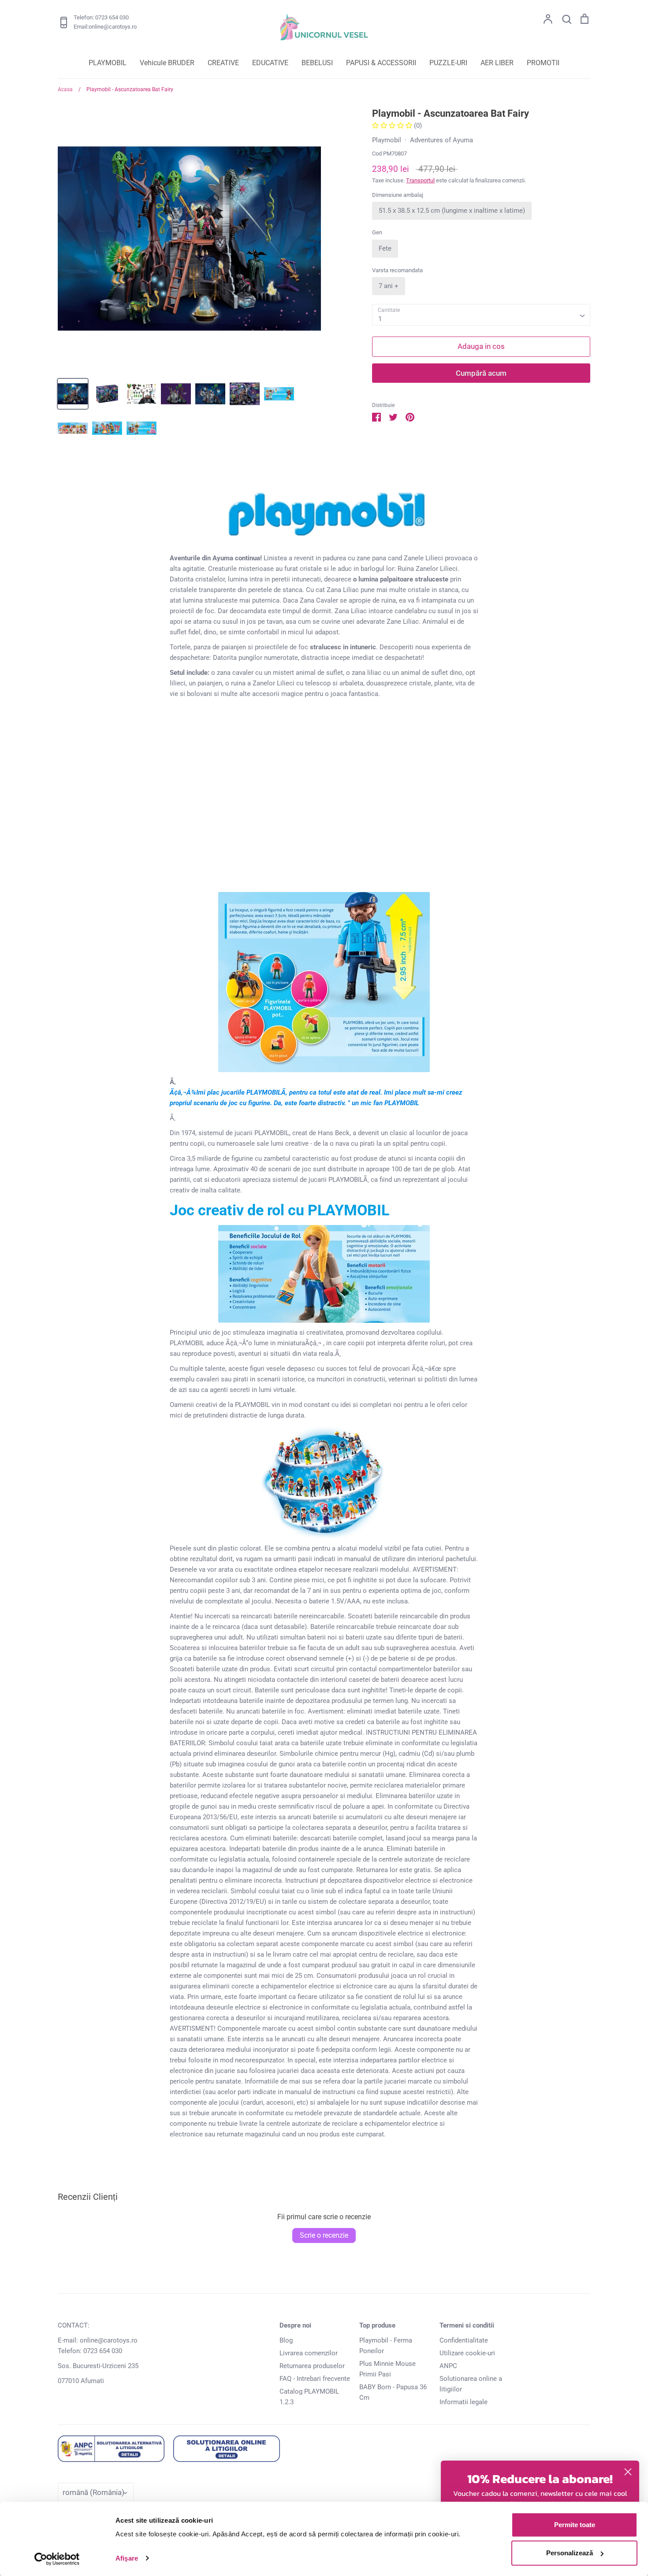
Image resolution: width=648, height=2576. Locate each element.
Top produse (377, 2325)
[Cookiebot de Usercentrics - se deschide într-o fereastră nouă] (57, 2559)
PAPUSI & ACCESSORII (381, 63)
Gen (377, 232)
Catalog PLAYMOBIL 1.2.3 (309, 2397)
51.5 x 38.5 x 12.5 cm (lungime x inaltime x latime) (452, 211)
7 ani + (389, 286)
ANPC (448, 2366)
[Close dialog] (628, 2472)
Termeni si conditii (467, 2325)
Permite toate (575, 2525)
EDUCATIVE (270, 63)
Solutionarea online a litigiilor (471, 2384)
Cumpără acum (481, 373)
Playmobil (387, 140)
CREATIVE (223, 63)
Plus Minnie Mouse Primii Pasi (387, 2369)
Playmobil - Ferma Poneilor (386, 2346)
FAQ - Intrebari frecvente (315, 2379)
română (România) (93, 2492)
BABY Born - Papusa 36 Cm (393, 2392)
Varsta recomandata (397, 270)
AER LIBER (497, 63)
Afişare (127, 2558)
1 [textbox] (380, 319)
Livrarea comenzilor (309, 2353)
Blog (286, 2340)
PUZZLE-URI (448, 63)
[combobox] (481, 315)
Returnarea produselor (312, 2366)
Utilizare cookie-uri (467, 2353)
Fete (385, 248)
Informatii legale (464, 2402)
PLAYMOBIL (108, 63)
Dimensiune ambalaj (398, 195)
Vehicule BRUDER (167, 63)
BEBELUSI (317, 63)
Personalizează (570, 2553)
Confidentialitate (464, 2340)
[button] (393, 126)
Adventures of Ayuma (441, 140)
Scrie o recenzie (324, 2235)
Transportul (420, 180)
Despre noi (295, 2325)
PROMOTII (543, 63)
